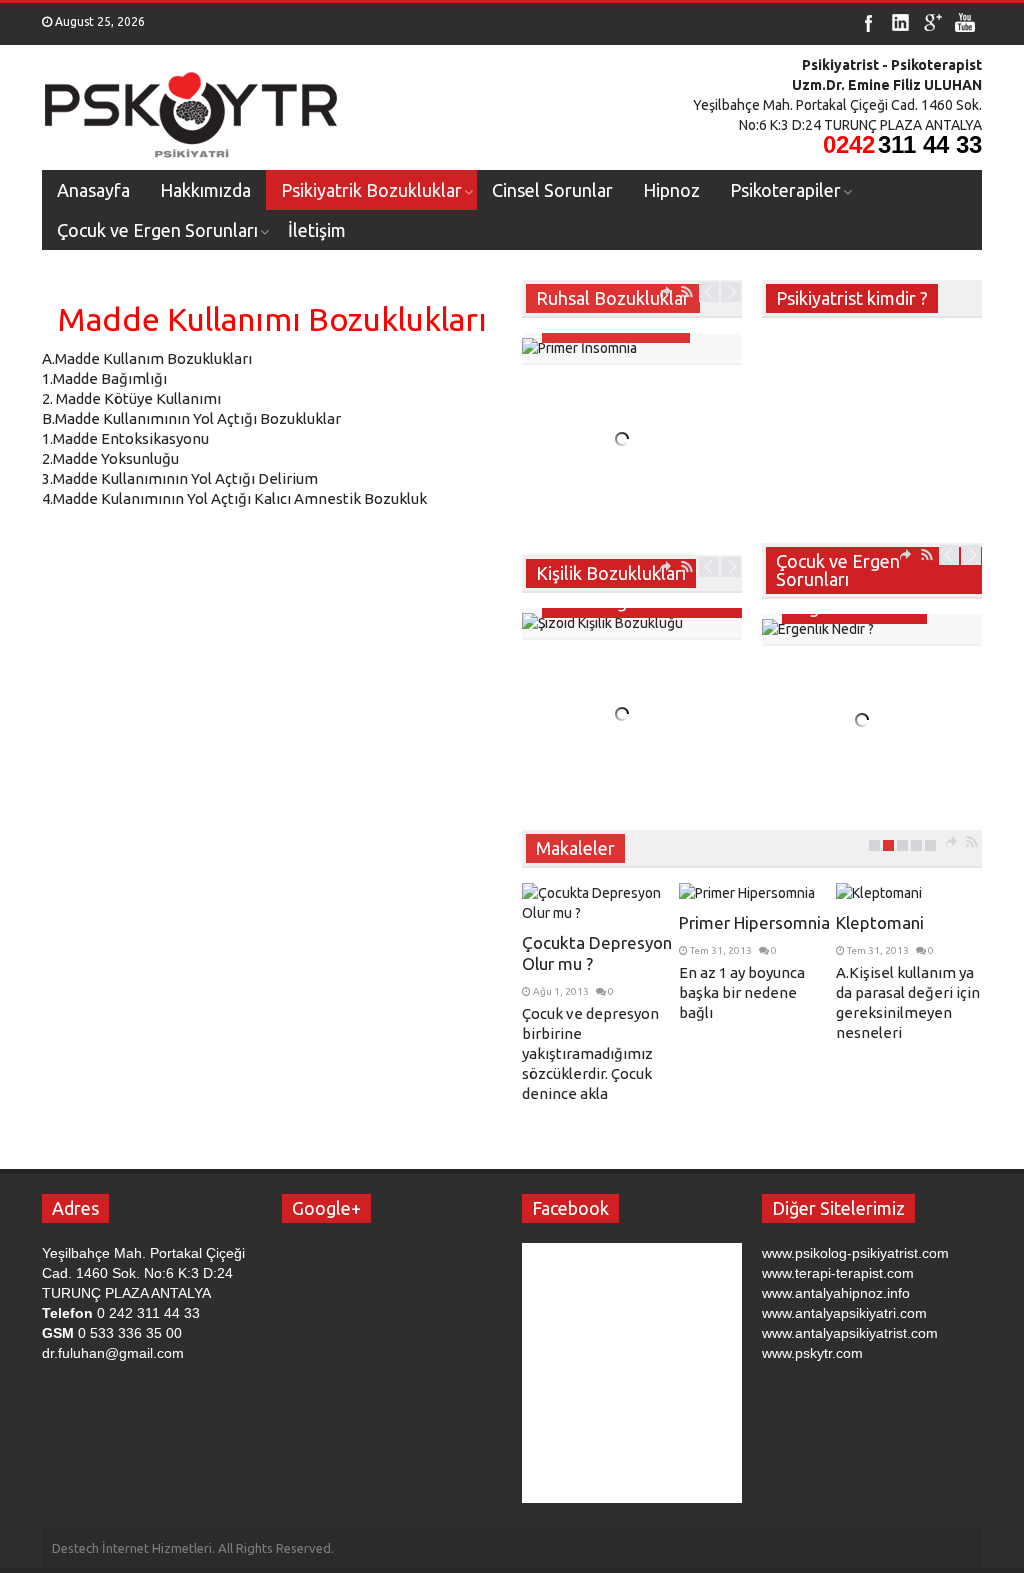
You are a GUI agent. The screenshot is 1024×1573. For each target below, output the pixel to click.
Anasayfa (93, 190)
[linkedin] (901, 23)
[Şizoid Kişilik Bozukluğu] (632, 623)
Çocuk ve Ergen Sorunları (157, 230)
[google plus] (933, 23)
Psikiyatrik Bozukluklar (371, 190)
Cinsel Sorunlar (552, 190)
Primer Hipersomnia (754, 922)
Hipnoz (671, 190)
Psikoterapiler (785, 190)
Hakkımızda (205, 190)
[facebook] (869, 23)
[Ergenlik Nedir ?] (872, 629)
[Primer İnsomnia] (632, 348)
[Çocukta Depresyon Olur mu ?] (598, 903)
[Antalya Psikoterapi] (192, 108)
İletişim (317, 230)
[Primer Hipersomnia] (755, 893)
